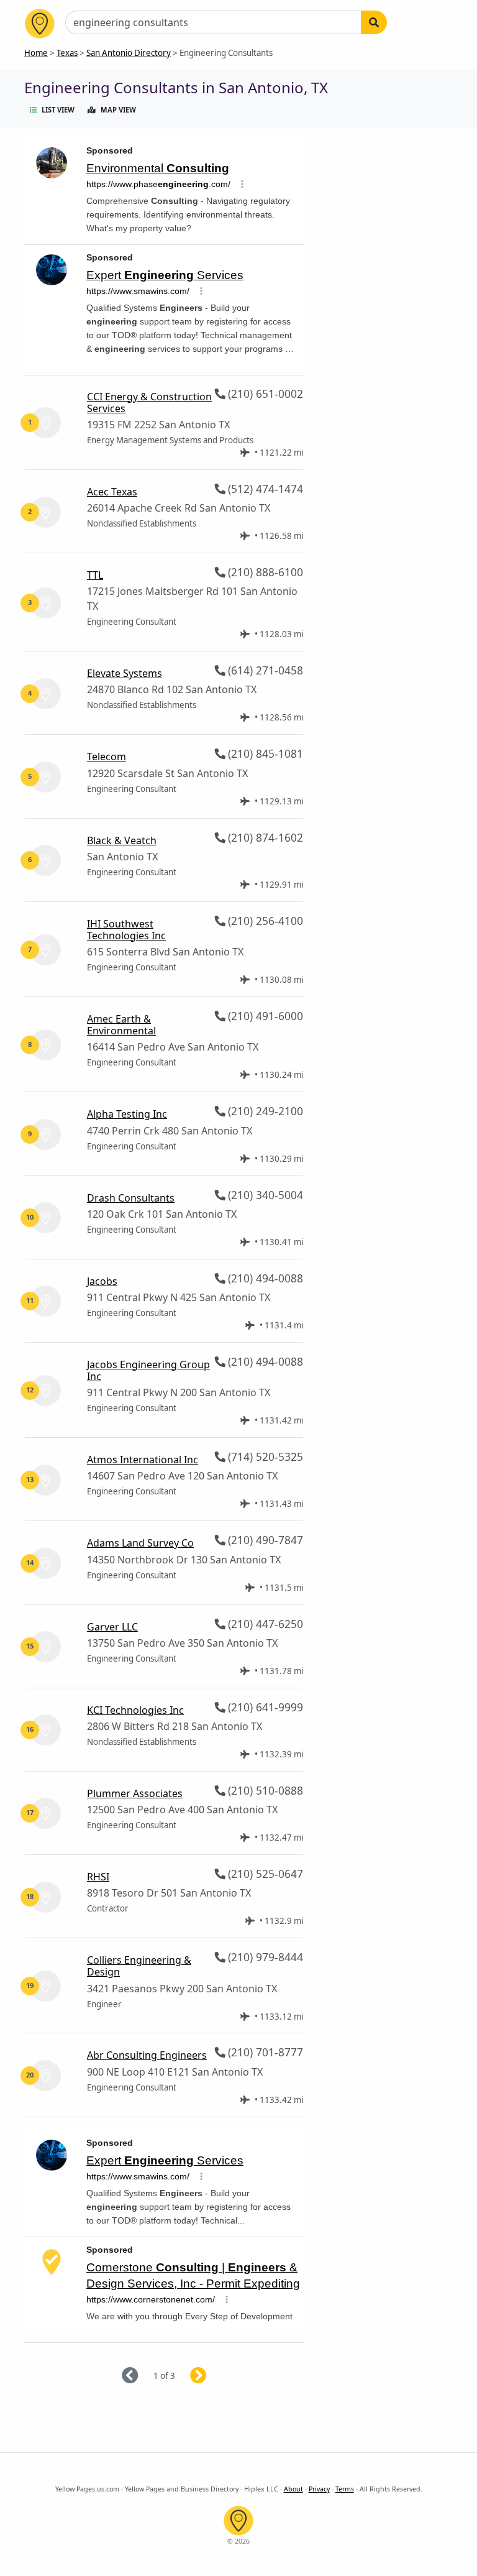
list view (58, 110)
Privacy (319, 2489)
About (293, 2489)
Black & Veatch (122, 840)
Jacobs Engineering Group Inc (148, 1370)
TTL (95, 575)
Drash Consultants (131, 1198)
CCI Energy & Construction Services (149, 402)
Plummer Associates (135, 1793)
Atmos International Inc (143, 1460)
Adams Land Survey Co (140, 1543)
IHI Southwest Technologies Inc (126, 930)
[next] (213, 2376)
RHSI (98, 1877)
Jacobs (102, 1281)
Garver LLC (112, 1627)
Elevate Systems (125, 673)
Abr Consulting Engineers (147, 2055)
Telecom (107, 757)
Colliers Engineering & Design (139, 1966)
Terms (345, 2489)
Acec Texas (112, 492)
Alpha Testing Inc (127, 1114)
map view (118, 110)
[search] (374, 22)
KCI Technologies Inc (135, 1710)
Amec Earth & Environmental (121, 1025)
